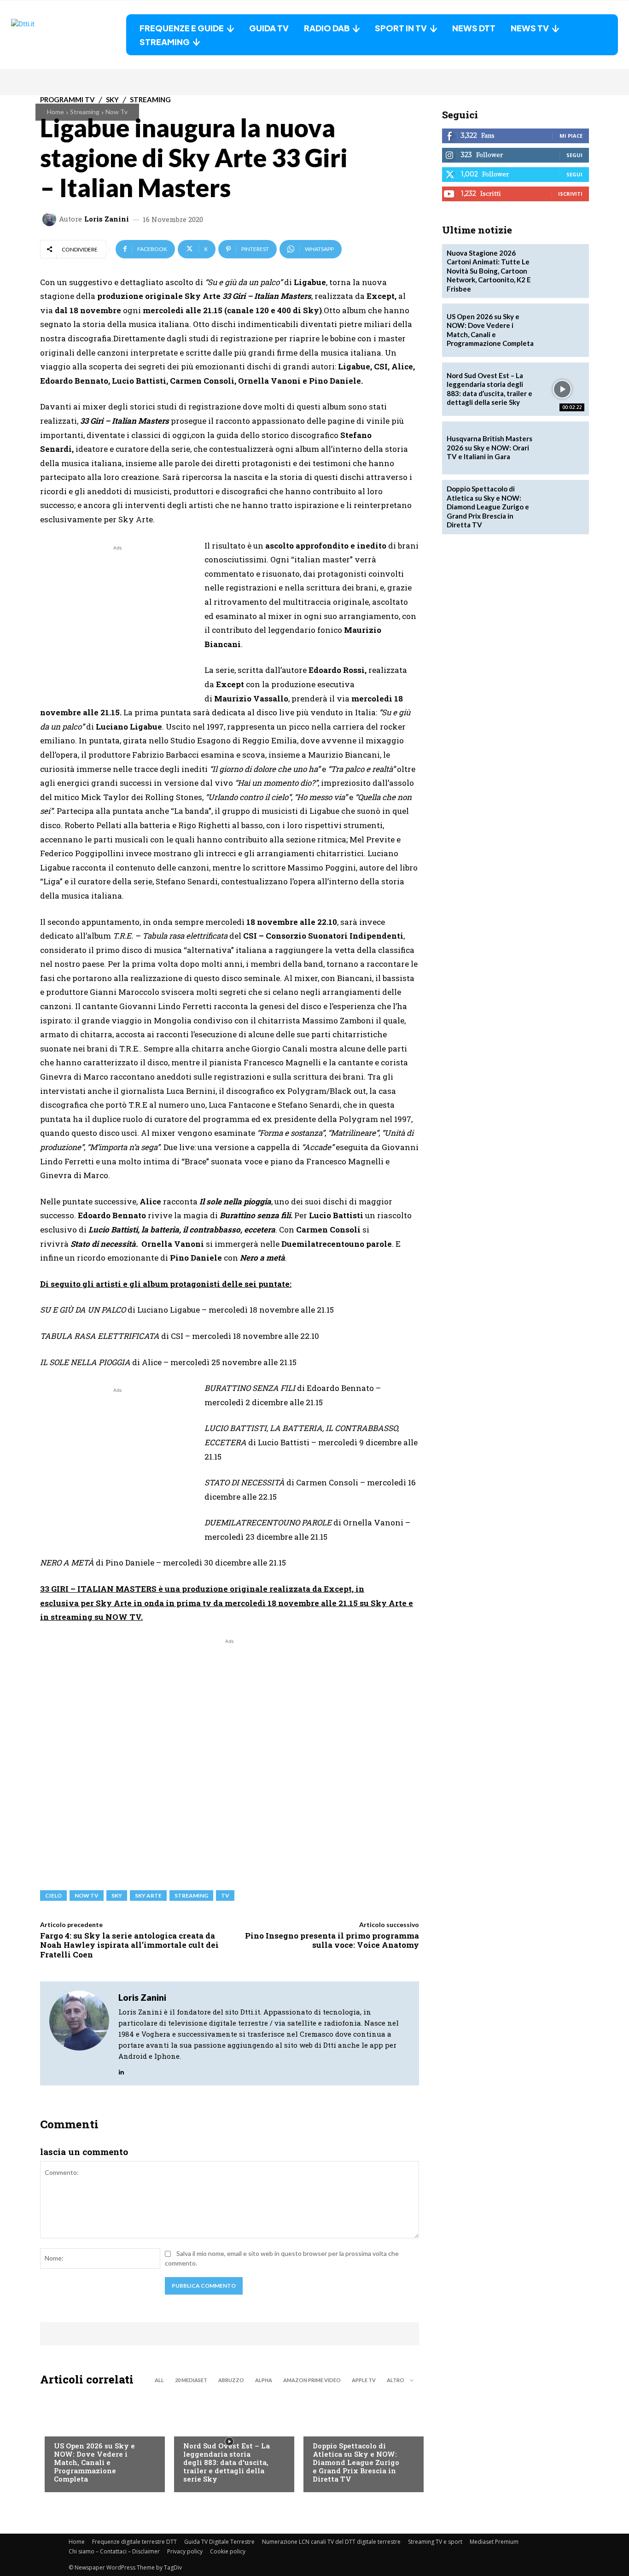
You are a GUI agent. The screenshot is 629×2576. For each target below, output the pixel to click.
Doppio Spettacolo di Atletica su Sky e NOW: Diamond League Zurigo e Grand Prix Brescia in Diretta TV (356, 2462)
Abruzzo (231, 2380)
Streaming (85, 112)
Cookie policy (228, 2551)
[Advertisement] (117, 617)
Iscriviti (570, 194)
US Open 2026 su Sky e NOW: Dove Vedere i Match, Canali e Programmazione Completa (94, 2462)
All (159, 2380)
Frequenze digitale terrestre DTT (134, 2542)
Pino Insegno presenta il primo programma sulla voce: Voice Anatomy (332, 1940)
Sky (117, 1895)
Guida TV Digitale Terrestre (219, 2542)
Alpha (264, 2380)
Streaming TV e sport (435, 2542)
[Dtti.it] (69, 35)
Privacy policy (185, 2551)
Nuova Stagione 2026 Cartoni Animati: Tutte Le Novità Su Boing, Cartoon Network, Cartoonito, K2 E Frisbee (489, 271)
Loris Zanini (107, 219)
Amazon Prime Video (312, 2380)
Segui (574, 155)
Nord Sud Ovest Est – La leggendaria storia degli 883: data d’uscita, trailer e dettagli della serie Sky (227, 2462)
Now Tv (116, 112)
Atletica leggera (340, 2427)
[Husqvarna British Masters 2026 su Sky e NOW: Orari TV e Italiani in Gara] (562, 448)
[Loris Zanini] (51, 219)
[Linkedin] (121, 2070)
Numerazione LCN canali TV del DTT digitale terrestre (331, 2542)
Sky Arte (148, 1895)
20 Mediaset (191, 2380)
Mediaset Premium (494, 2542)
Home (55, 112)
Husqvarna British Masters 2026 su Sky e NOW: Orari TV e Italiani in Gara (489, 447)
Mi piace (571, 136)
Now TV (87, 1895)
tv (225, 1895)
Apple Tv (364, 2380)
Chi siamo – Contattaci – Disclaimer (114, 2551)
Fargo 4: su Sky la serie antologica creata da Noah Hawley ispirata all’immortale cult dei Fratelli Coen (129, 1945)
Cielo (53, 1895)
